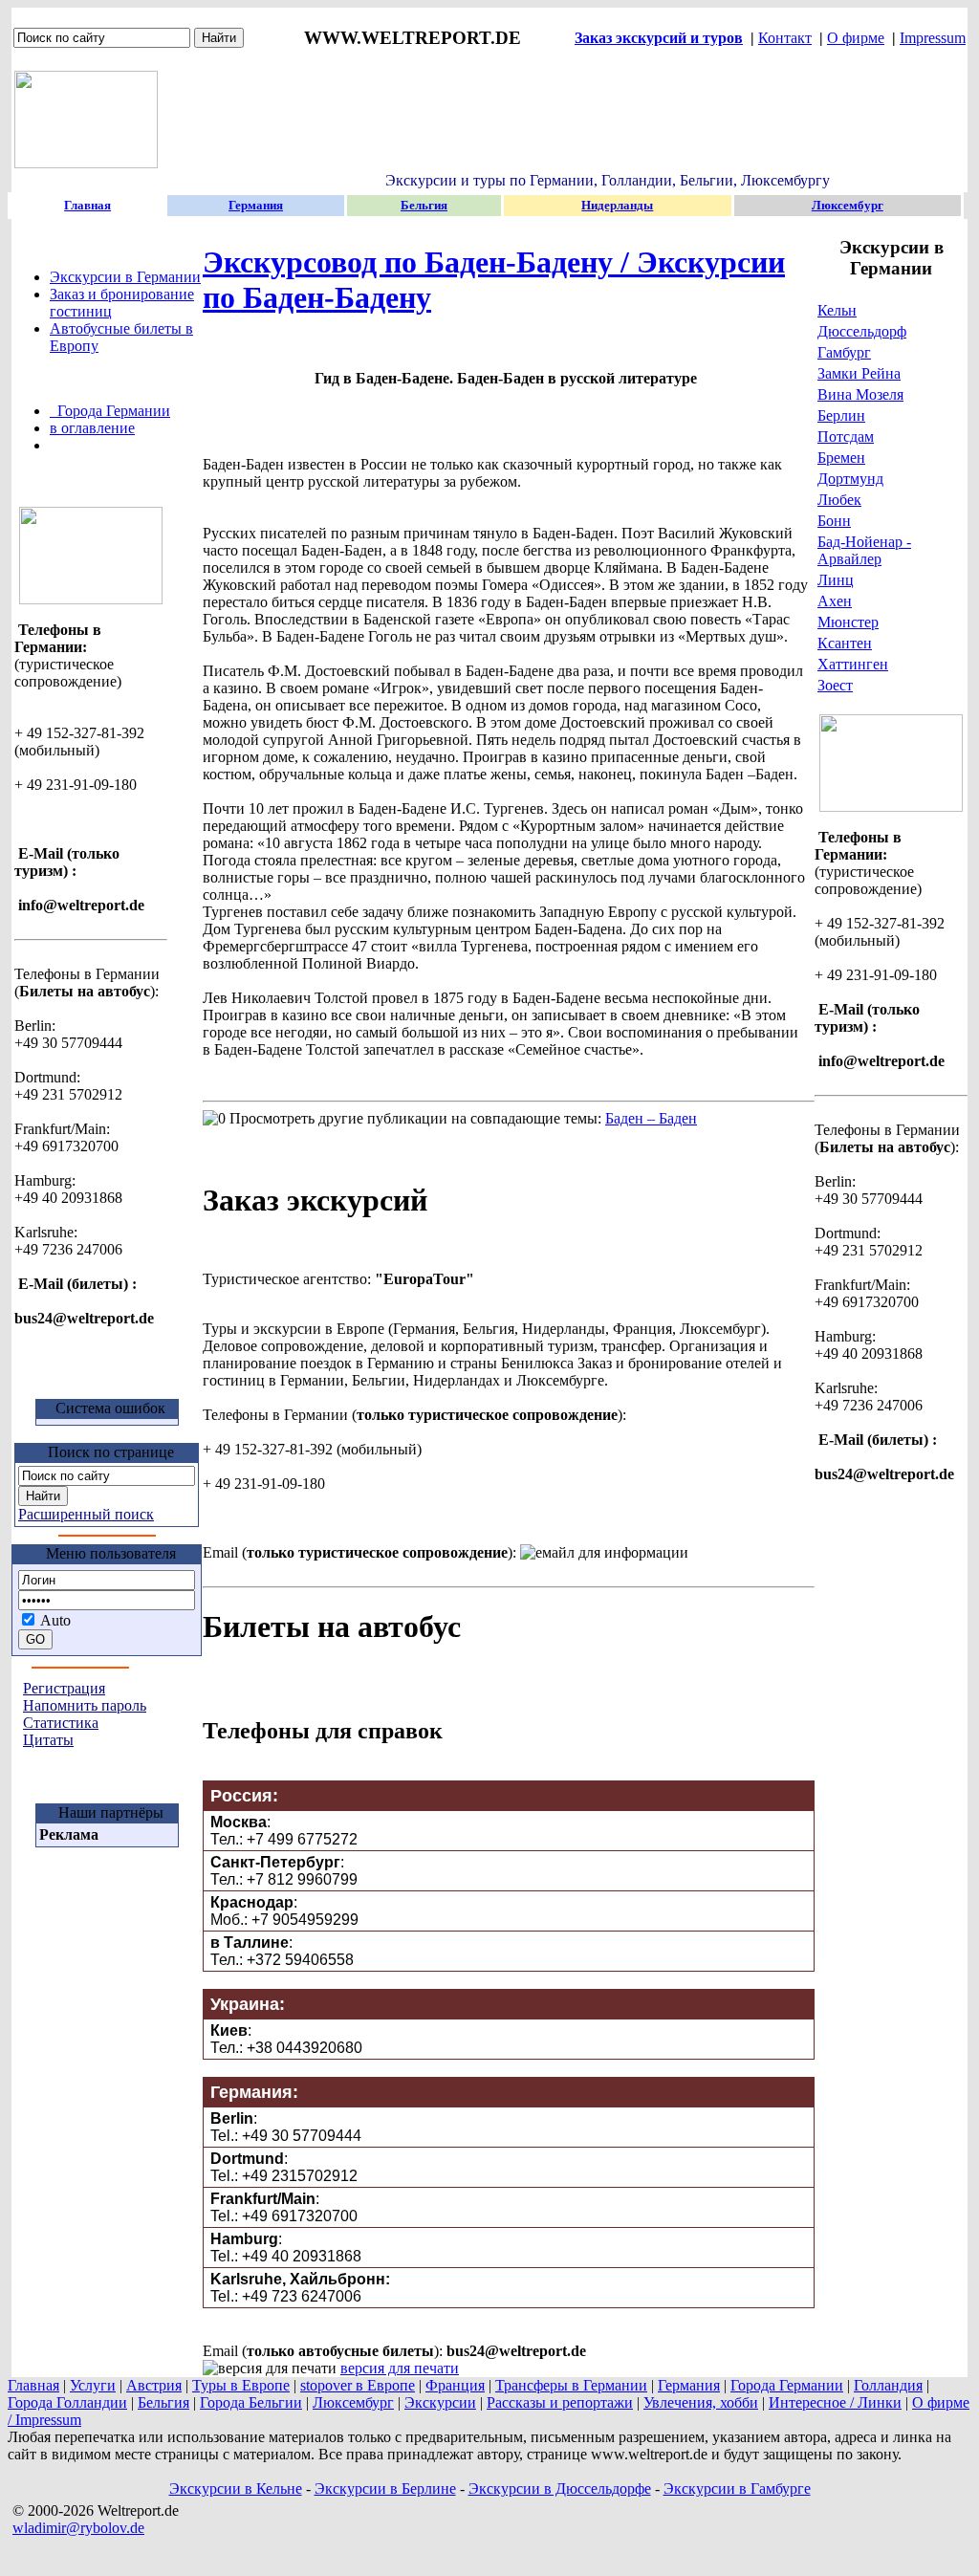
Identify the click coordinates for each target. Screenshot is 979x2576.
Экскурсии (440, 2402)
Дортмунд (850, 479)
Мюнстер (848, 622)
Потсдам (846, 437)
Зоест (835, 685)
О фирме (856, 38)
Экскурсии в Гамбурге (737, 2489)
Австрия (154, 2385)
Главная (33, 2385)
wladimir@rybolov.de (78, 2528)
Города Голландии (67, 2402)
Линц (836, 580)
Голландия (888, 2385)
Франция (455, 2385)
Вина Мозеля (860, 394)
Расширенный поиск (86, 1514)
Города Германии (110, 411)
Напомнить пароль (85, 1705)
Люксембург (353, 2402)
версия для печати (400, 2368)
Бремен (841, 458)
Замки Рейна (859, 373)
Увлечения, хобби (701, 2402)
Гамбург (844, 352)
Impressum (933, 38)
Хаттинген (853, 664)
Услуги (93, 2385)
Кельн (837, 310)
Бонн (834, 521)
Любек (839, 500)
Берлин (841, 415)
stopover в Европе (358, 2385)
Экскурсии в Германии (125, 277)
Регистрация (64, 1688)
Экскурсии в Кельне (236, 2489)
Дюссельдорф (862, 331)
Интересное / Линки (835, 2402)
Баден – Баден (651, 1118)
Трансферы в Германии (571, 2385)
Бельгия (163, 2402)
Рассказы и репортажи (560, 2402)
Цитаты (48, 1740)
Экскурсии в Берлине (385, 2489)
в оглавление (92, 428)
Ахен (835, 601)
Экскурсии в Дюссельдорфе (560, 2489)
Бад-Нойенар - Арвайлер (864, 550)
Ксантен (845, 643)
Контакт (785, 38)
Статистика (61, 1723)
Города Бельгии (251, 2402)
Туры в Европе (241, 2385)
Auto (54, 1620)
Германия (689, 2385)
